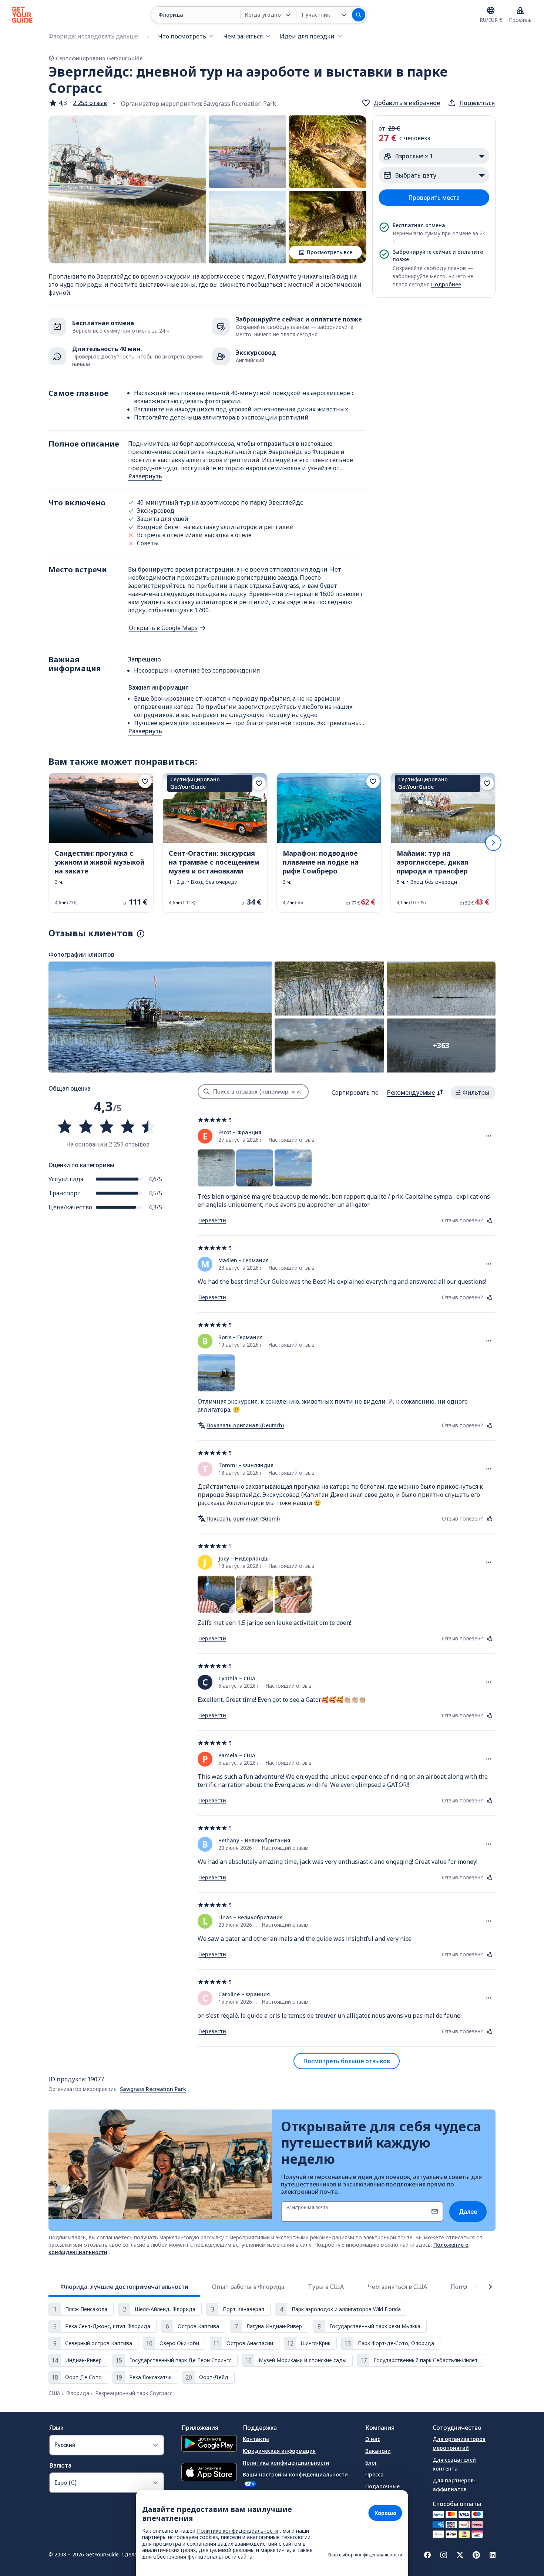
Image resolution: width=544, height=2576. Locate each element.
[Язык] (491, 10)
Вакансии (378, 2451)
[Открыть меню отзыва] (489, 1136)
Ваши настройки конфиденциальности (295, 2474)
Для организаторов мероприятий (459, 2443)
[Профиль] (520, 10)
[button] (78, 103)
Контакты (256, 2439)
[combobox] (415, 1092)
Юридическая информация (279, 2451)
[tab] (124, 2287)
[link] (101, 843)
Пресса (375, 2474)
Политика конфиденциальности (286, 2463)
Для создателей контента (454, 2464)
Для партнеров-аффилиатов (454, 2485)
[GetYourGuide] (22, 15)
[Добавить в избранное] (145, 781)
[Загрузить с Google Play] (209, 2444)
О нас (373, 2439)
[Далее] (493, 843)
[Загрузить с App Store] (209, 2473)
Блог (371, 2463)
